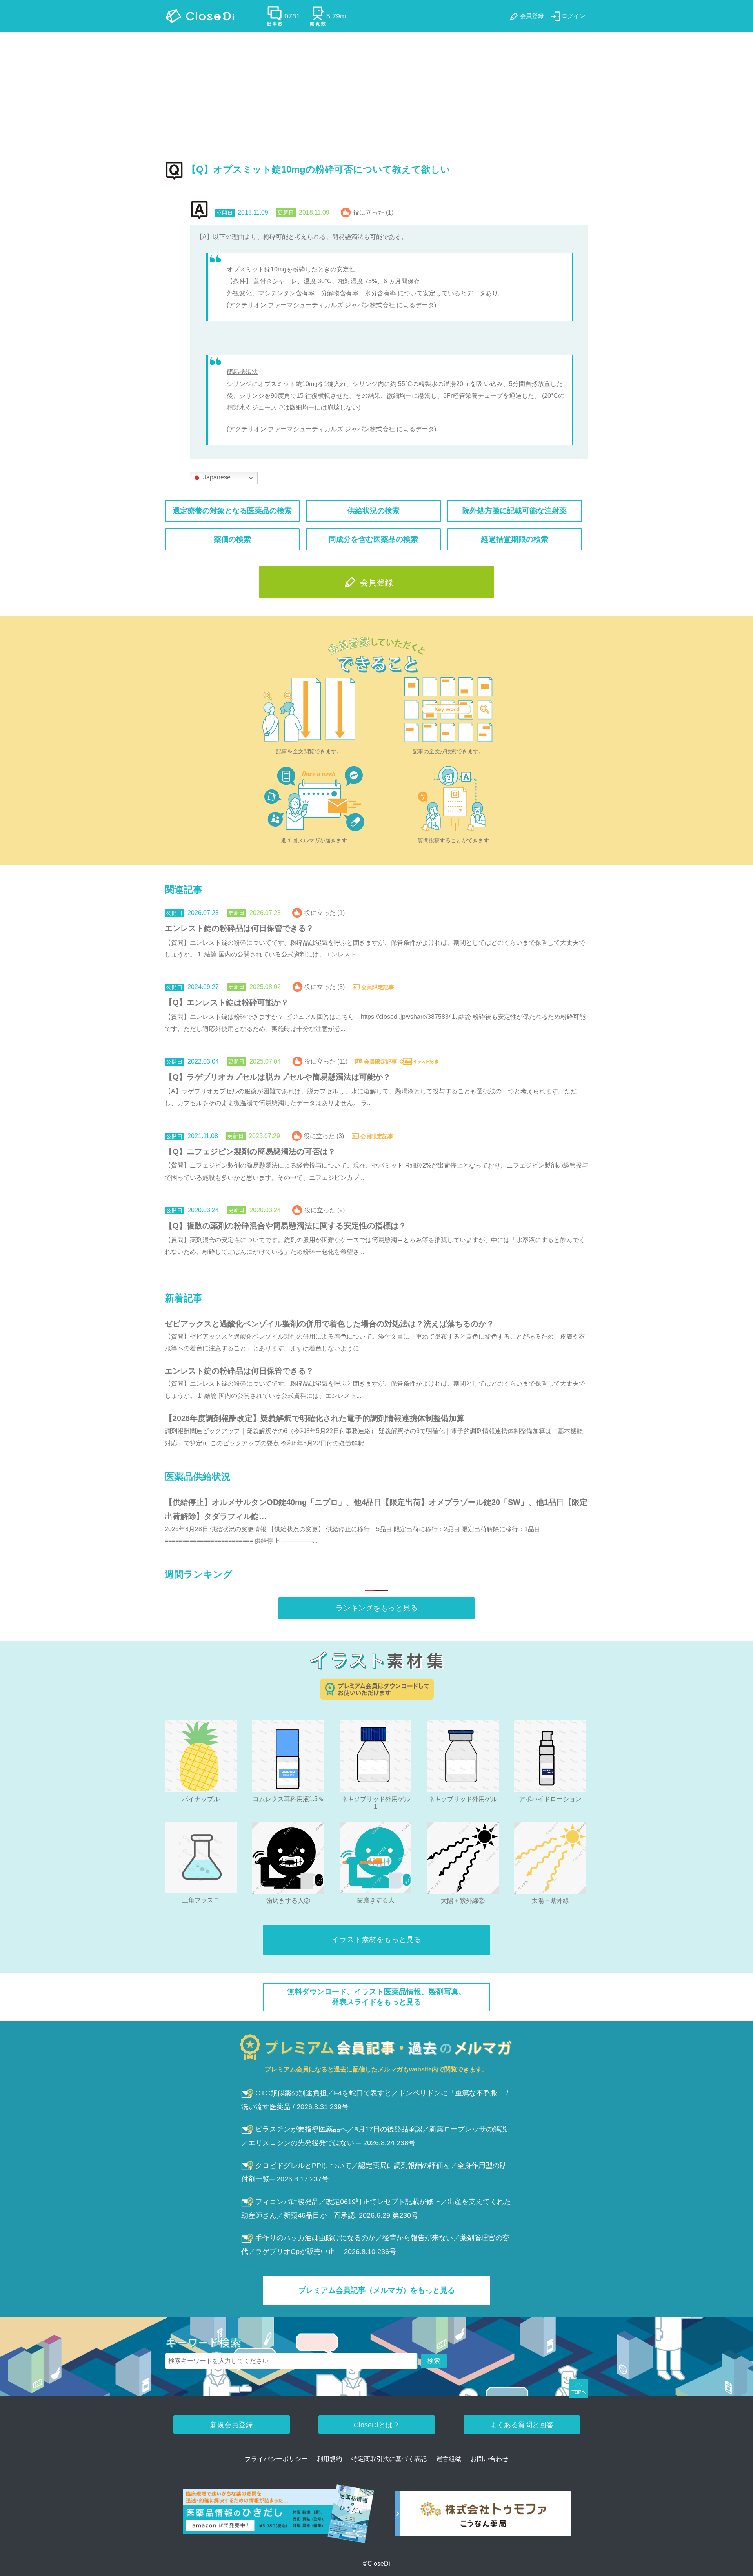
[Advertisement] (376, 91)
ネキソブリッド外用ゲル (463, 1799)
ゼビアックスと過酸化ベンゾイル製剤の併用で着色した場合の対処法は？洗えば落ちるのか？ (329, 1324)
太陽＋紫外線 (550, 1901)
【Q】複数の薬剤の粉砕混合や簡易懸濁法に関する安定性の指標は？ (286, 1226)
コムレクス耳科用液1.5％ (288, 1799)
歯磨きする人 (376, 1900)
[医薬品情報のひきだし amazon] (279, 2517)
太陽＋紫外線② (463, 1901)
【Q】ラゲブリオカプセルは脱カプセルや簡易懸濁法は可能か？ (278, 1077)
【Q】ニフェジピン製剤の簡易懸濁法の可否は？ (250, 1151)
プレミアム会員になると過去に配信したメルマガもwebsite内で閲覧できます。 (376, 2069)
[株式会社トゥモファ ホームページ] (483, 2517)
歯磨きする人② (288, 1901)
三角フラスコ (201, 1900)
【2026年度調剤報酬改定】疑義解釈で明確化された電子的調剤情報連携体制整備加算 (315, 1418)
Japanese (216, 477)
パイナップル (201, 1799)
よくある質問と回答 (522, 2425)
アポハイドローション (550, 1799)
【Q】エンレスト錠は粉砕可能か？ (227, 1002)
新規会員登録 (231, 2425)
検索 (434, 2361)
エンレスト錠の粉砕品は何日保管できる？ (239, 928)
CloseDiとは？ (377, 2425)
